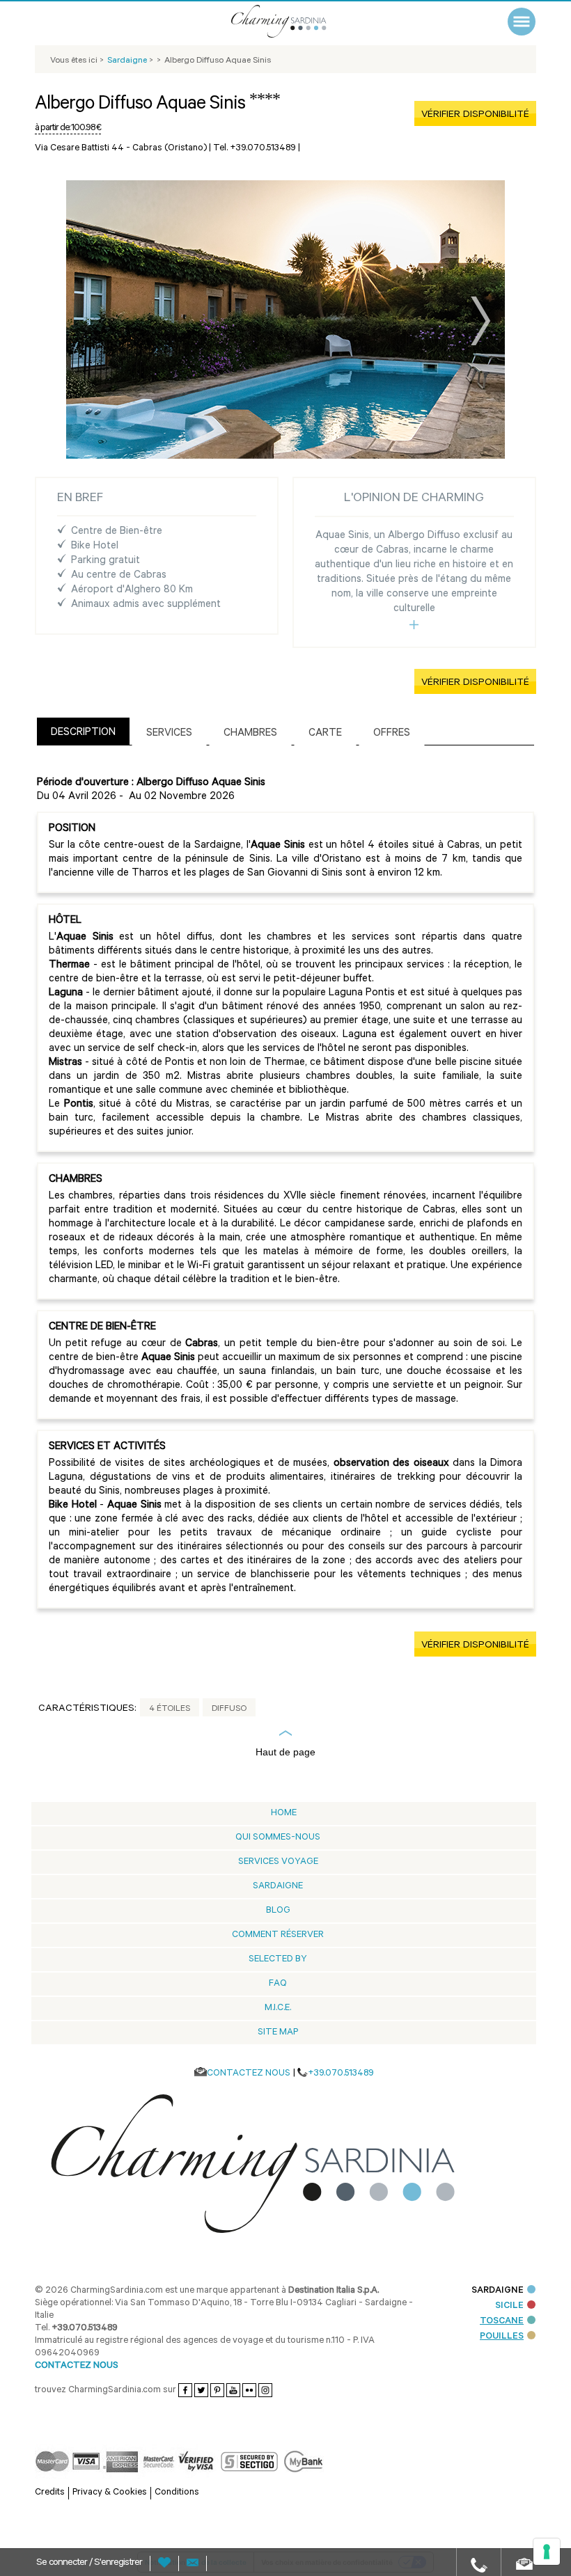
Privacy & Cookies (110, 2493)
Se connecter (63, 2563)
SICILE (509, 2306)
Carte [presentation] (325, 734)
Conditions (177, 2493)
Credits (50, 2493)
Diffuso (229, 1709)
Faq (278, 1984)
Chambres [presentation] (250, 734)
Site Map (278, 2033)
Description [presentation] (83, 733)
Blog (278, 1911)
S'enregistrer (118, 2563)
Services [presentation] (169, 734)
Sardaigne (278, 1887)
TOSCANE (502, 2322)
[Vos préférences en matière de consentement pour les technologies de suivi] (547, 2552)
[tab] (83, 731)
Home (284, 1814)
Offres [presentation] (392, 734)
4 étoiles (170, 1709)
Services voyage (278, 1862)
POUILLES (502, 2337)
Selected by (278, 1960)
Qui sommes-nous (278, 1838)
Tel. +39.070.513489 (255, 149)
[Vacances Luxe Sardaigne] (296, 21)
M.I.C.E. (278, 2008)
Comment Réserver (278, 1935)
